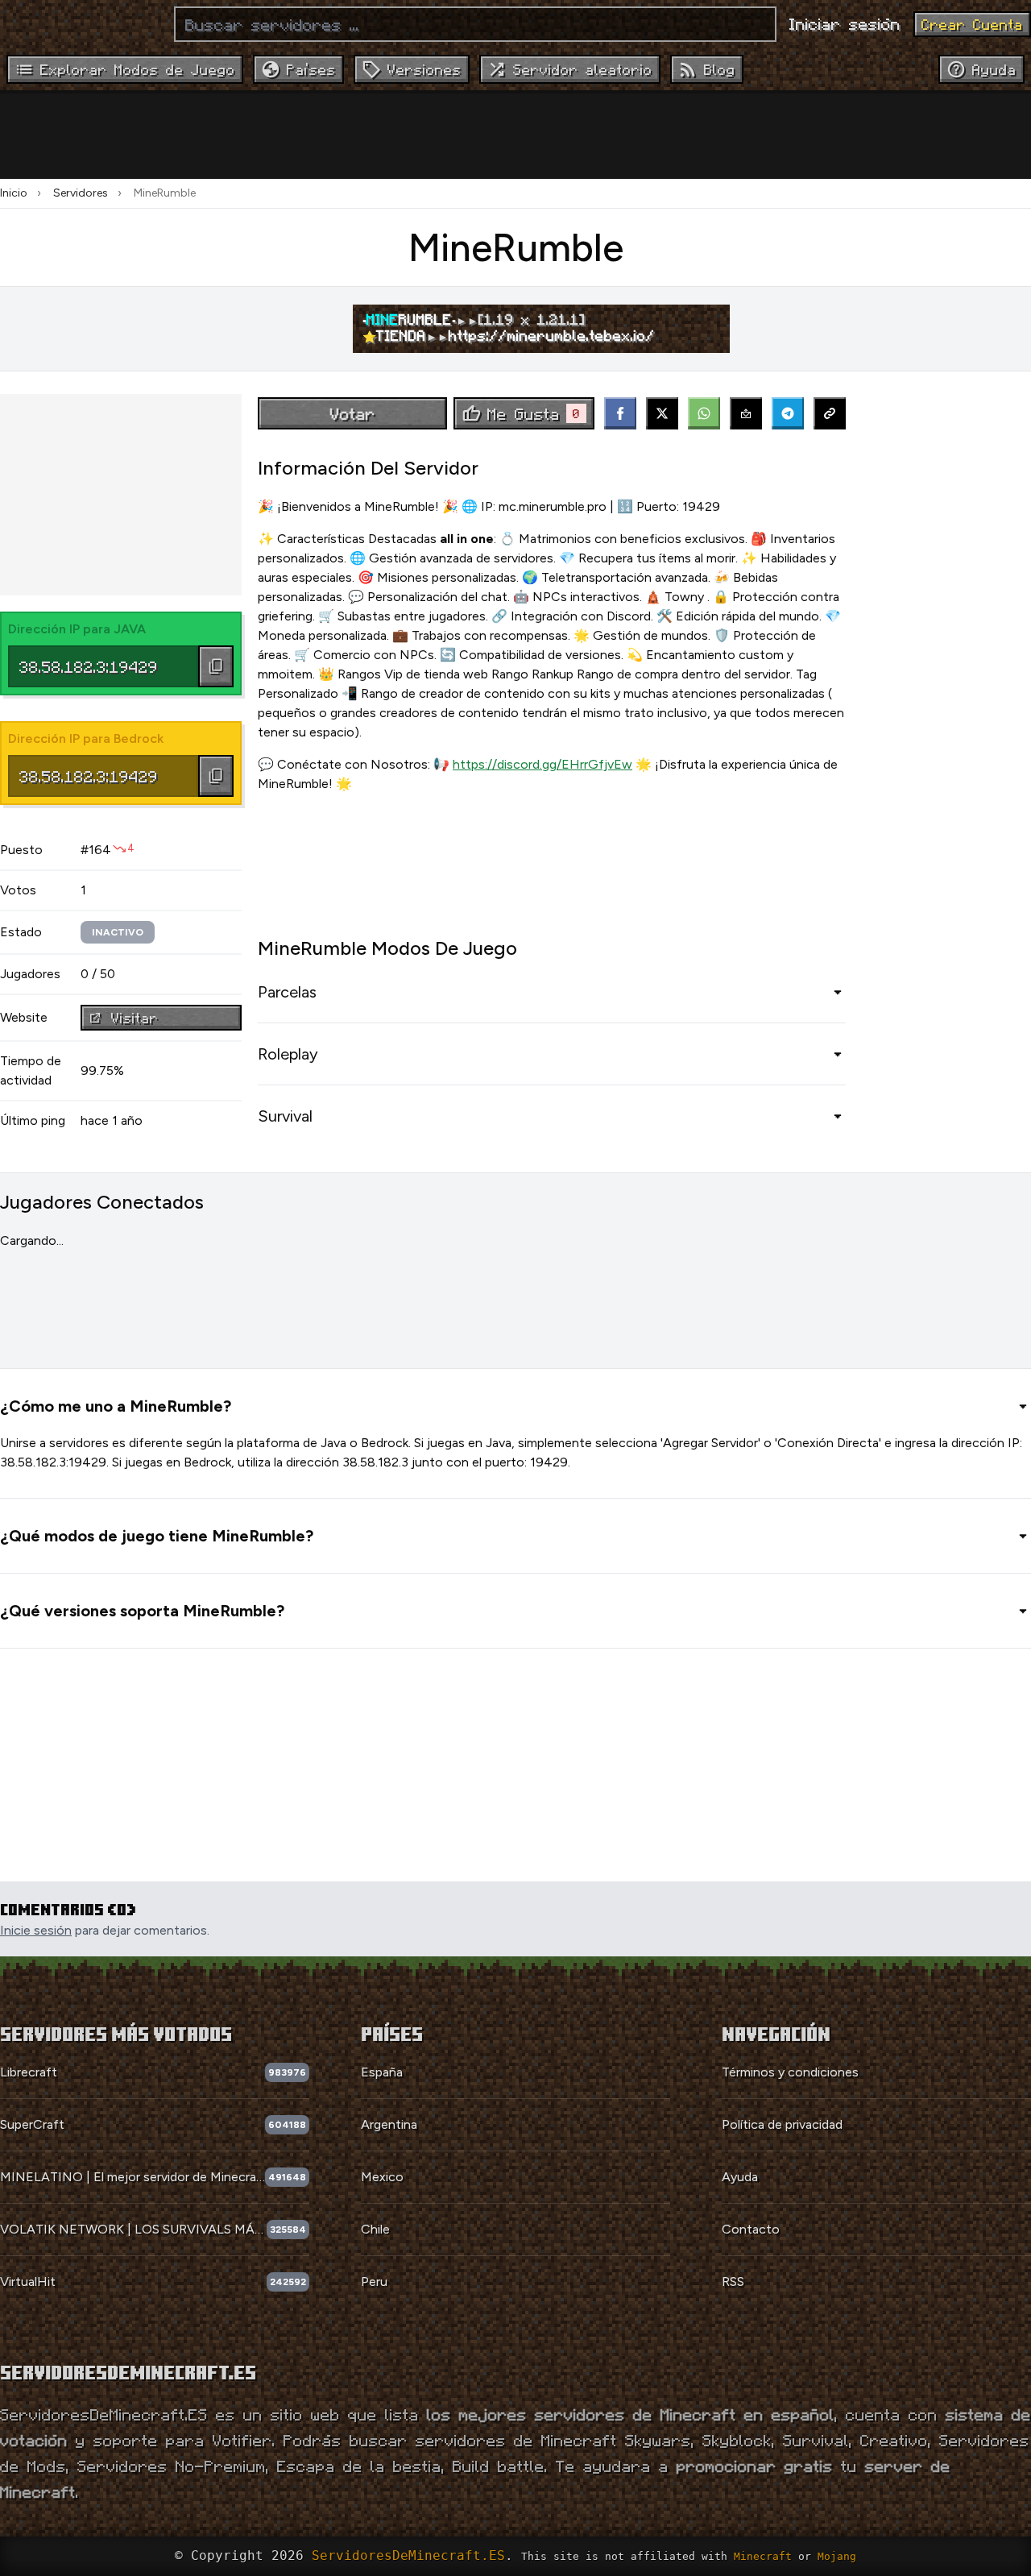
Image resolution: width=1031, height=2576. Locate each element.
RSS (733, 2281)
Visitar (135, 1018)
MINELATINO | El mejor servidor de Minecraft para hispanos (132, 2177)
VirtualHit (28, 2281)
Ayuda (740, 2177)
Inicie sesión (36, 1930)
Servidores (81, 193)
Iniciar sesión (845, 23)
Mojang (837, 2556)
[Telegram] (788, 413)
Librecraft (29, 2072)
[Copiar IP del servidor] (216, 666)
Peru (374, 2281)
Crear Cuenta (972, 24)
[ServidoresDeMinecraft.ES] (81, 24)
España (382, 2072)
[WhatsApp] (704, 413)
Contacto (751, 2229)
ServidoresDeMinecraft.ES (408, 2555)
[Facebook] (620, 413)
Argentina (389, 2124)
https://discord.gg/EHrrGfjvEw (542, 764)
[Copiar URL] (830, 413)
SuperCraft (32, 2124)
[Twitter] (662, 413)
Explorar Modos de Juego (138, 69)
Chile (375, 2229)
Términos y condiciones (790, 2072)
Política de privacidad (782, 2124)
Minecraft (763, 2556)
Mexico (382, 2177)
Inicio (14, 193)
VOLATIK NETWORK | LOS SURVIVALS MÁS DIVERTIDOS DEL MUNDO (133, 2229)
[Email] (746, 413)
